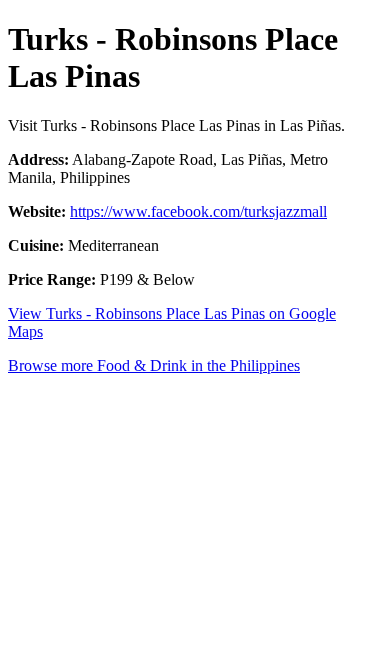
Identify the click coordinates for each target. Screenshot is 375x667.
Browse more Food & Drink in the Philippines (154, 365)
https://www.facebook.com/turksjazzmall (198, 211)
